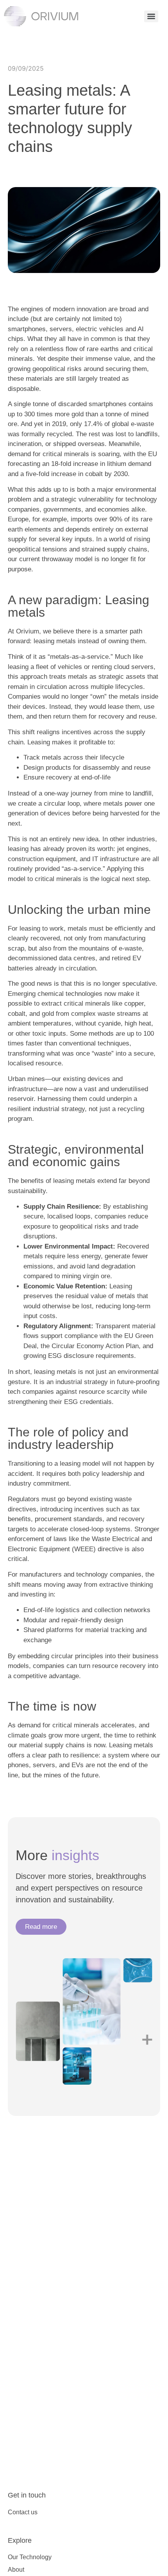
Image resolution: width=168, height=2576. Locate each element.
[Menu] (151, 16)
